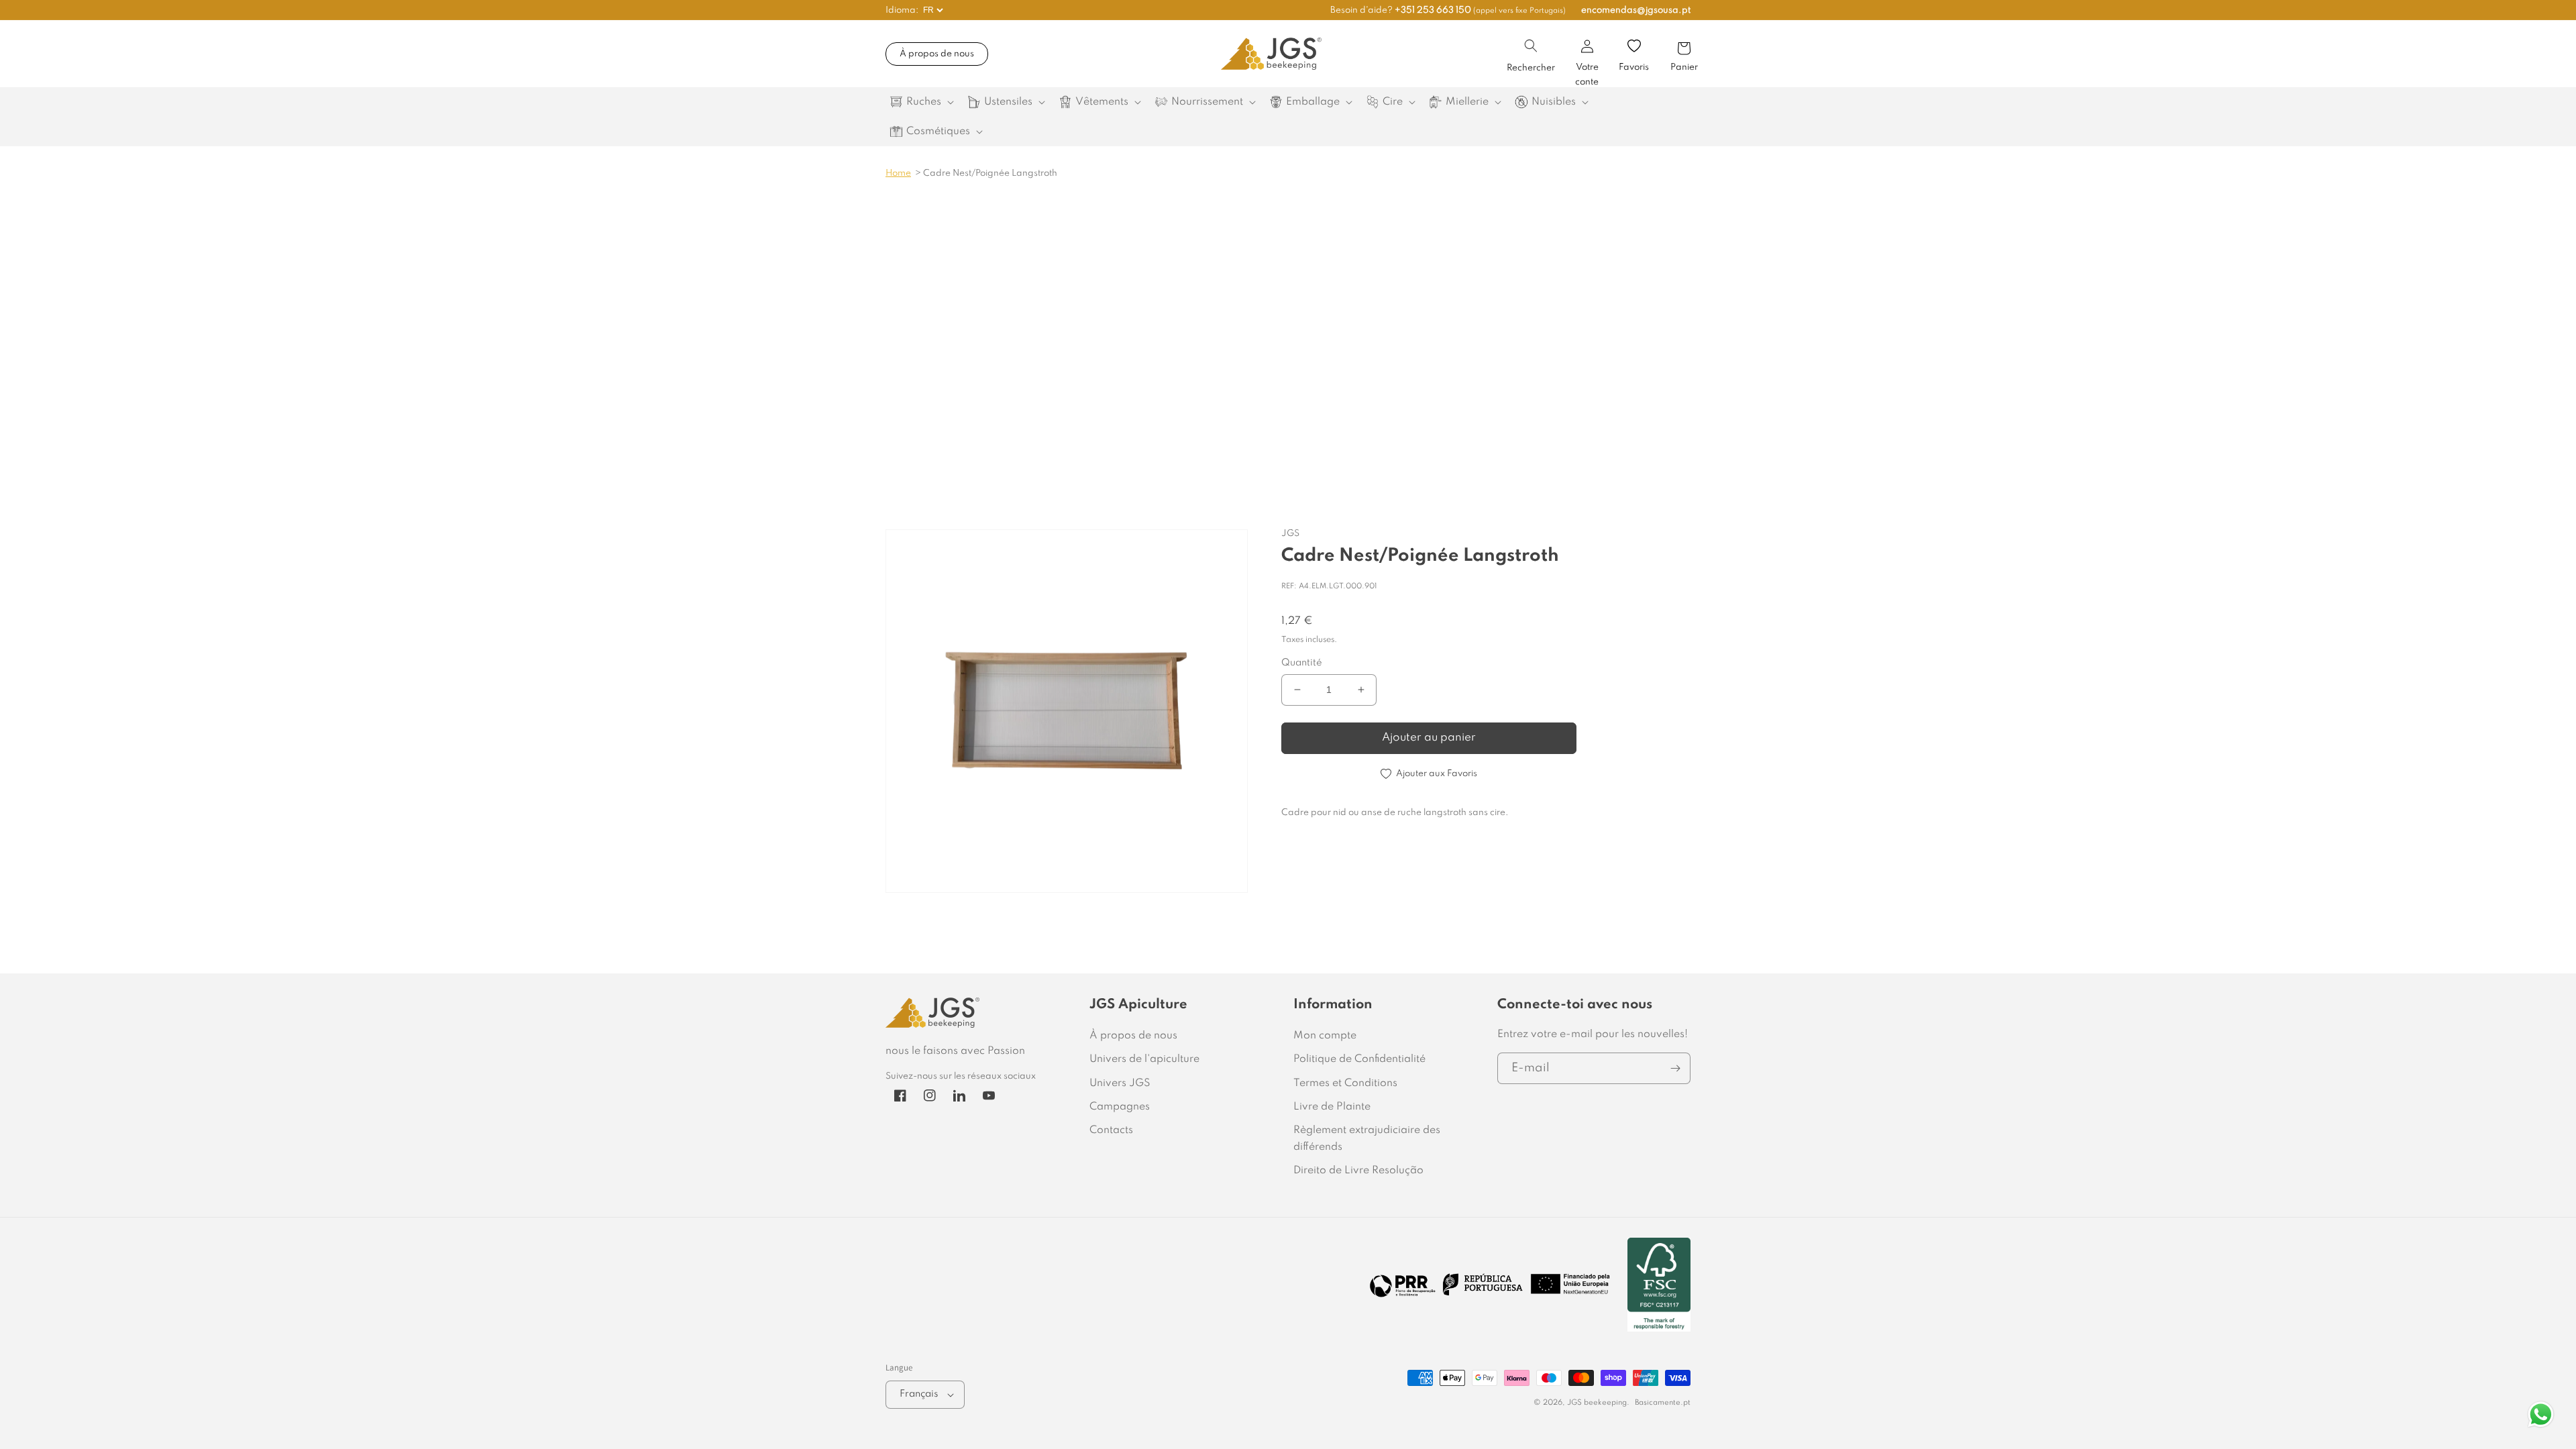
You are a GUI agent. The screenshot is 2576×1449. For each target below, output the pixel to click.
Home (898, 173)
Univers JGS (1120, 1083)
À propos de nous (937, 54)
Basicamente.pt (1663, 1403)
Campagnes (1120, 1107)
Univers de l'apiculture (1144, 1059)
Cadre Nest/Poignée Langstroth (990, 173)
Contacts (1111, 1130)
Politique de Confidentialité (1359, 1059)
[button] (1531, 46)
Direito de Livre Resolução (1358, 1171)
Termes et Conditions (1345, 1083)
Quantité (1302, 663)
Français (919, 1394)
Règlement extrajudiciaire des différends (1367, 1139)
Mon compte (1325, 1036)
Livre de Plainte (1332, 1107)
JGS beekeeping (1597, 1403)
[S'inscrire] (1675, 1068)
